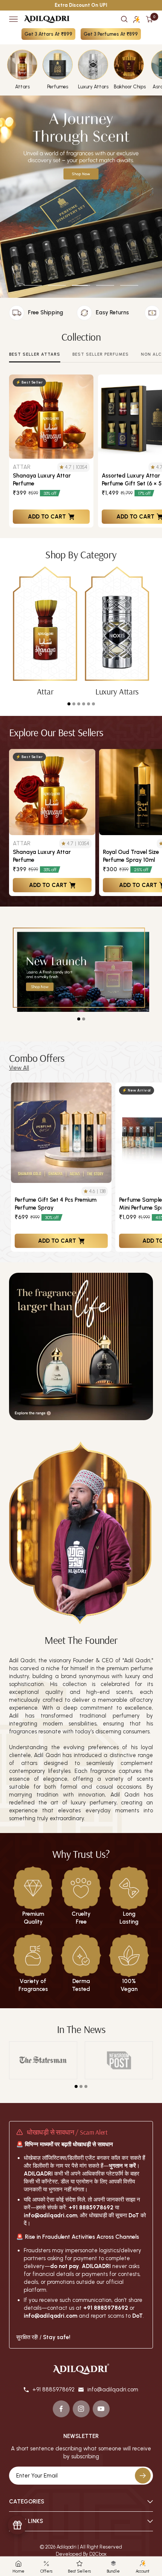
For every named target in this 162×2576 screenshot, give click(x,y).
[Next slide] (151, 1167)
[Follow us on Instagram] (81, 2409)
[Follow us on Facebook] (61, 2409)
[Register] (143, 2476)
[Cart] (149, 19)
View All (19, 1068)
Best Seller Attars (35, 354)
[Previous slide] (15, 1167)
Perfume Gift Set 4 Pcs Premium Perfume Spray (56, 1204)
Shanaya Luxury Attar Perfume (42, 480)
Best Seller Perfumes (101, 354)
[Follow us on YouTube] (101, 2409)
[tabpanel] (45, 631)
